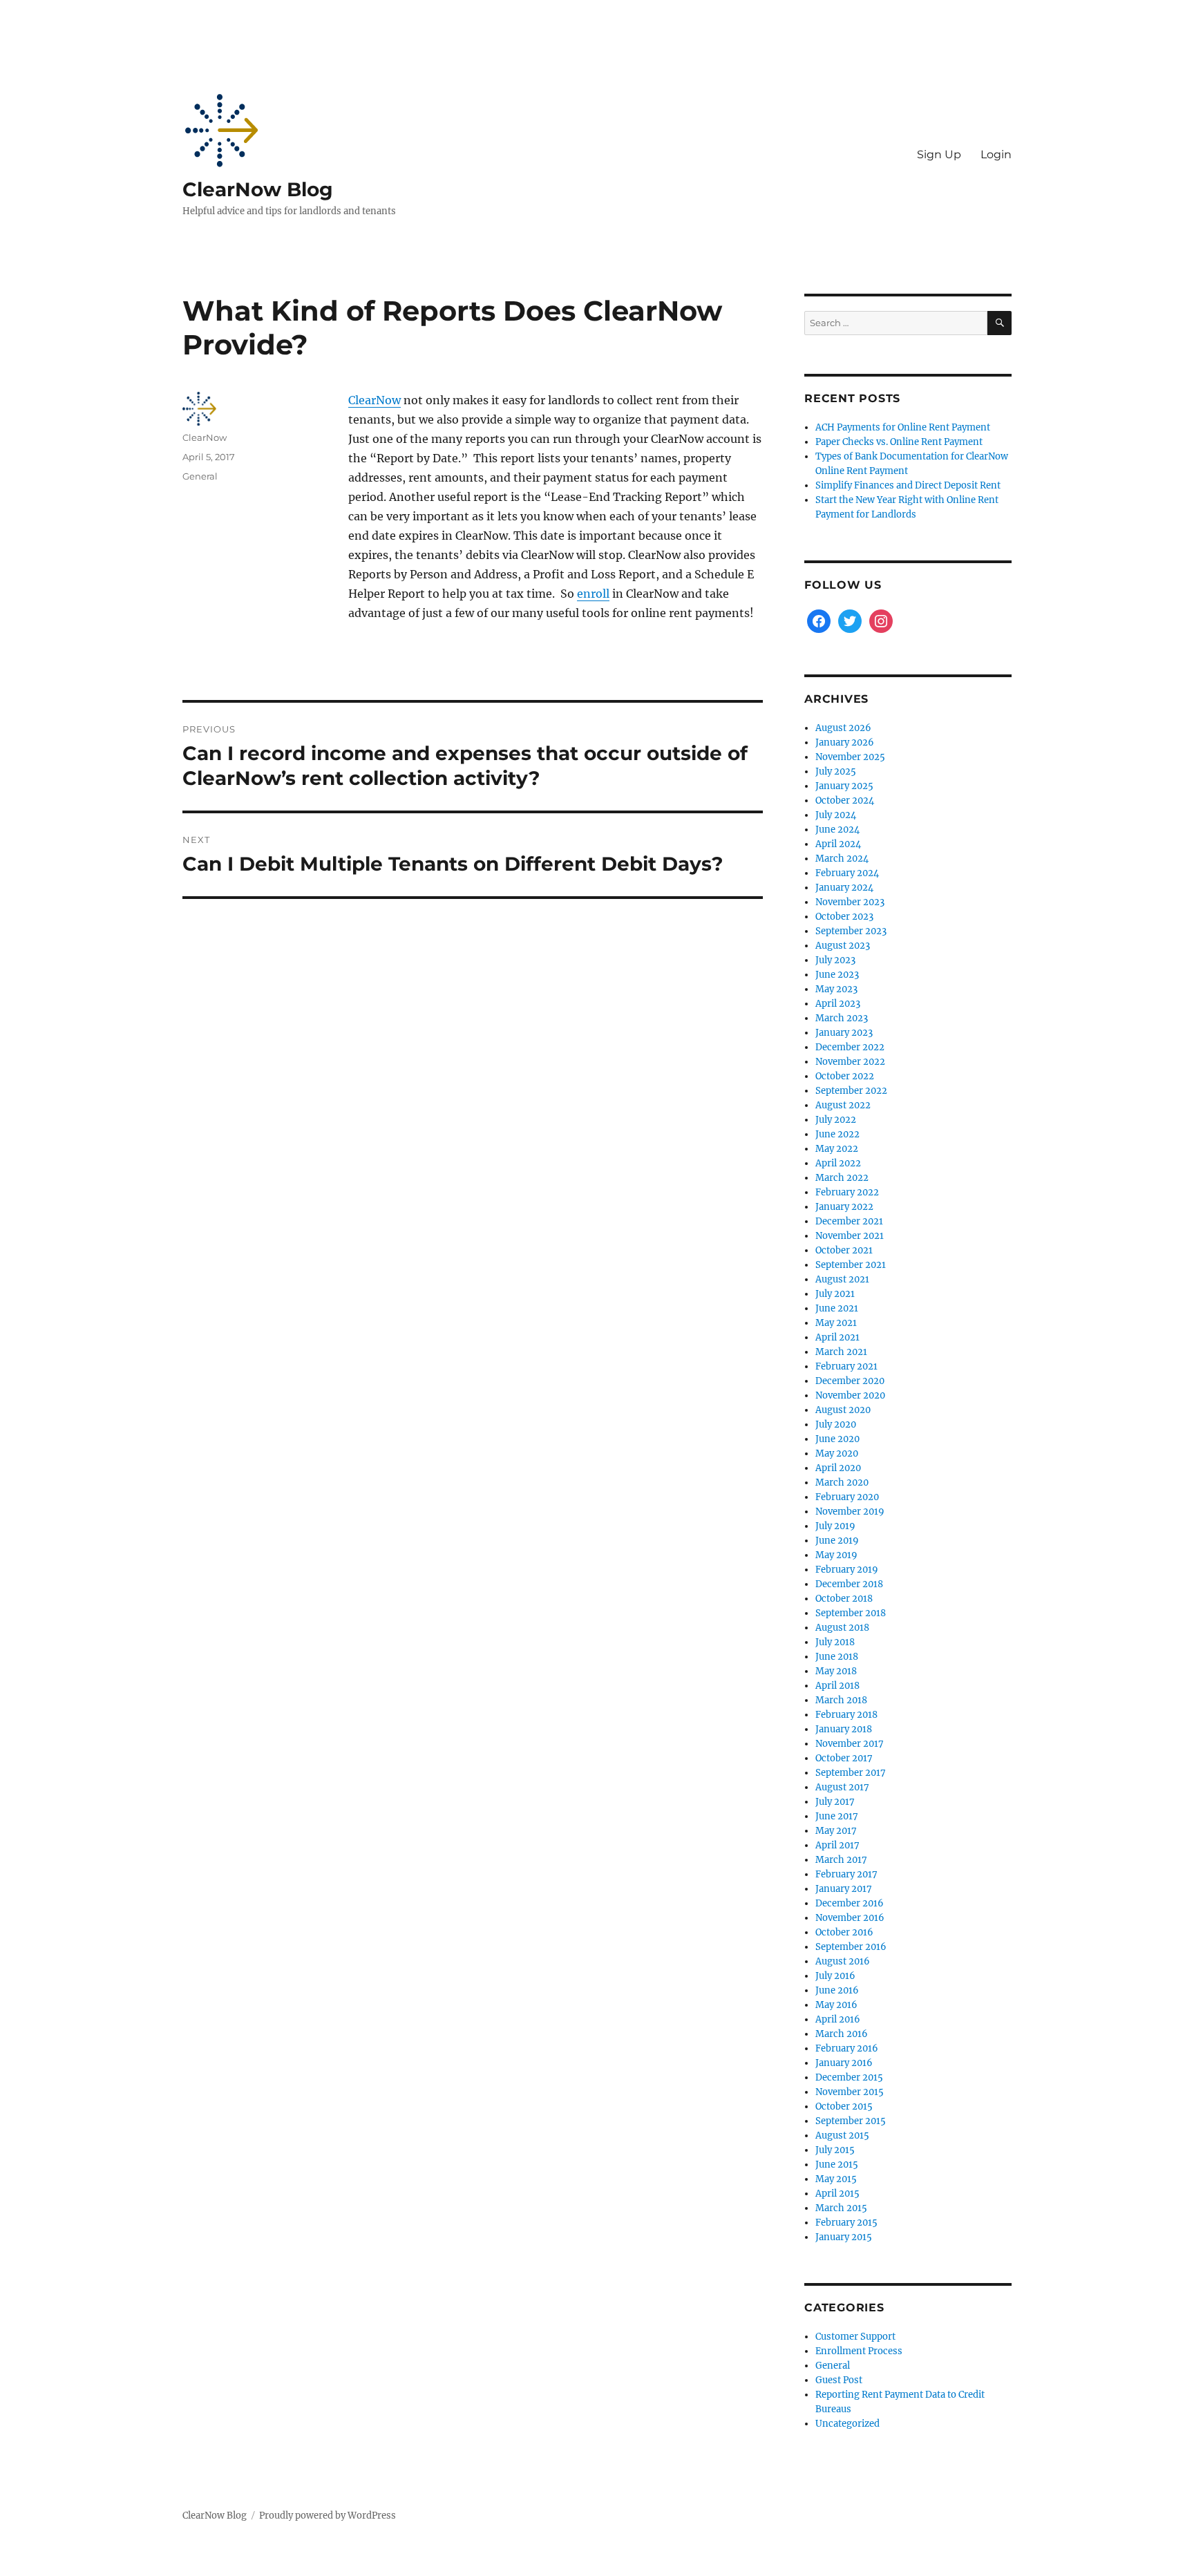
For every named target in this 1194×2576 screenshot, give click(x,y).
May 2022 (837, 1149)
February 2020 (847, 1497)
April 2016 (838, 2019)
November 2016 (850, 1918)
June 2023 (837, 975)
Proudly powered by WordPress (328, 2516)
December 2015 (849, 2077)
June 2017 (837, 1816)
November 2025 (850, 757)
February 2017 (846, 1874)
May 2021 (836, 1323)
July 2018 (835, 1642)
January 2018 (844, 1729)
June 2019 (837, 1541)
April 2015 (837, 2194)
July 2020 (836, 1424)
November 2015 (850, 2092)
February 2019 (847, 1570)
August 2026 (843, 728)
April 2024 (838, 844)
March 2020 (842, 1483)
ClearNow (375, 400)
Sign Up (939, 154)
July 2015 (835, 2150)
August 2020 (843, 1410)
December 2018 (849, 1584)
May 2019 (836, 1555)
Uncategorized (847, 2424)
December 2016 (850, 1903)
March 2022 (842, 1178)
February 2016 (847, 2048)
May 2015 (836, 2179)
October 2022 (845, 1076)
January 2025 (844, 786)
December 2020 (850, 1381)
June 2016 (837, 1990)
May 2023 (836, 989)
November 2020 (850, 1395)
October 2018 (844, 1599)
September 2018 (851, 1613)
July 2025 (836, 771)
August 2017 (842, 1787)
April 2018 (837, 1686)
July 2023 (835, 960)
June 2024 (837, 830)
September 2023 (851, 931)
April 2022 (838, 1163)
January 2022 (844, 1207)
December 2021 (849, 1221)
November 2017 (850, 1744)
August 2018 (842, 1628)
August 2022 (843, 1105)
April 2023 (838, 1004)
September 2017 (851, 1773)
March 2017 (841, 1860)
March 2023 (842, 1018)
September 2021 (851, 1265)
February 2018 (846, 1715)
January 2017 (844, 1889)
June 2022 (837, 1134)
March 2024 (842, 859)
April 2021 (837, 1337)
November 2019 (850, 1512)
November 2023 (850, 902)
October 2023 (844, 917)
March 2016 (842, 2034)
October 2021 (844, 1250)
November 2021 (850, 1236)
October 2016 (844, 1932)
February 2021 (846, 1366)
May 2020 (837, 1453)
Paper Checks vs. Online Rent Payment (899, 442)
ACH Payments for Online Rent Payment (903, 427)
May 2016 (836, 2005)
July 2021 (835, 1294)
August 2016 (843, 1961)
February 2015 (846, 2223)
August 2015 (842, 2135)
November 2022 (850, 1062)
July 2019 (835, 1526)
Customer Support (855, 2337)
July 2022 (836, 1120)
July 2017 (835, 1802)
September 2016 (851, 1947)
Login (996, 154)
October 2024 (845, 801)
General (200, 476)
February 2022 (847, 1192)
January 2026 (845, 742)
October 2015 (844, 2106)
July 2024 (836, 815)
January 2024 (844, 888)
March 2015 (841, 2208)
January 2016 (844, 2063)
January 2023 (844, 1033)
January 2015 (844, 2237)
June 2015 (837, 2165)
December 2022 (850, 1047)
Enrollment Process (859, 2351)
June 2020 (837, 1439)
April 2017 (837, 1845)
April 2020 (838, 1468)
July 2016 (835, 1976)
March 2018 (841, 1700)
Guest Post (839, 2380)
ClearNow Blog (258, 189)
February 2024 (847, 873)
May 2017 (836, 1831)
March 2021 (841, 1352)
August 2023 (843, 946)
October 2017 (844, 1758)
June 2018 (837, 1657)
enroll (593, 594)
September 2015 (851, 2121)
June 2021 (837, 1308)
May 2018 (836, 1671)
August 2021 (842, 1279)
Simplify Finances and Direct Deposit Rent (908, 485)
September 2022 (851, 1091)
